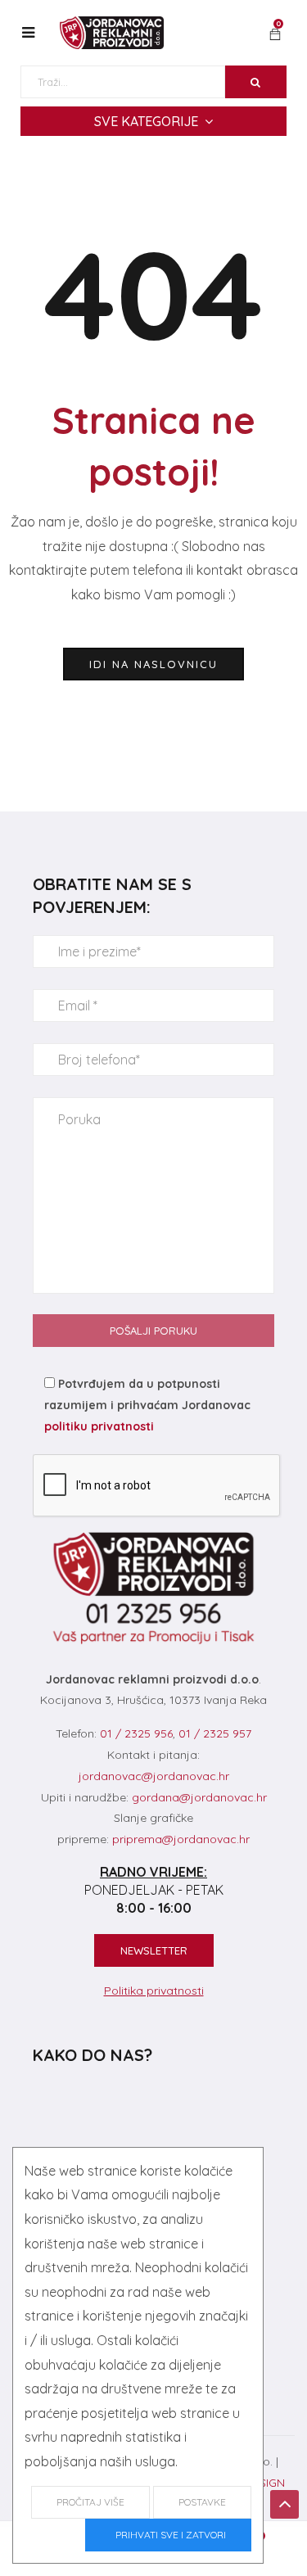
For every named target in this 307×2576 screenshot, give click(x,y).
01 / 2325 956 (136, 1733)
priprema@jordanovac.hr (181, 1839)
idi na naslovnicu (153, 664)
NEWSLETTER (154, 1950)
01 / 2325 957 (215, 1733)
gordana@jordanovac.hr (199, 1797)
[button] (275, 35)
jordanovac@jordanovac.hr (154, 1776)
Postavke (202, 2502)
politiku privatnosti (99, 1426)
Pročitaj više (90, 2502)
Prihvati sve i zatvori (168, 2535)
